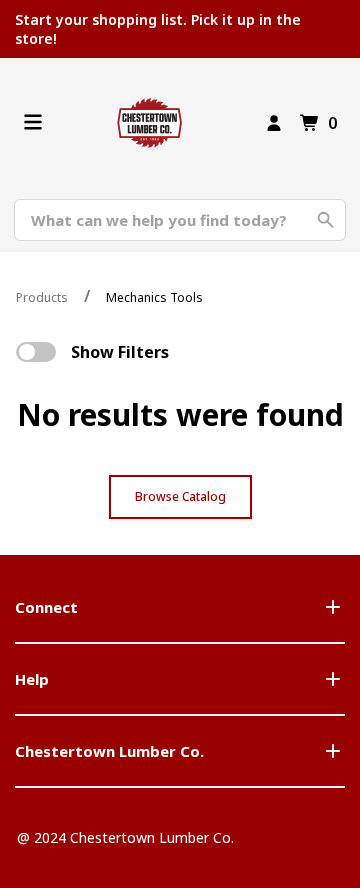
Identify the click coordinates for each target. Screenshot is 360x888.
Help (32, 679)
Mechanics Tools (154, 297)
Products (42, 297)
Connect (46, 607)
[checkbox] (36, 352)
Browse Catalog (180, 496)
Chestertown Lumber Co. (109, 751)
